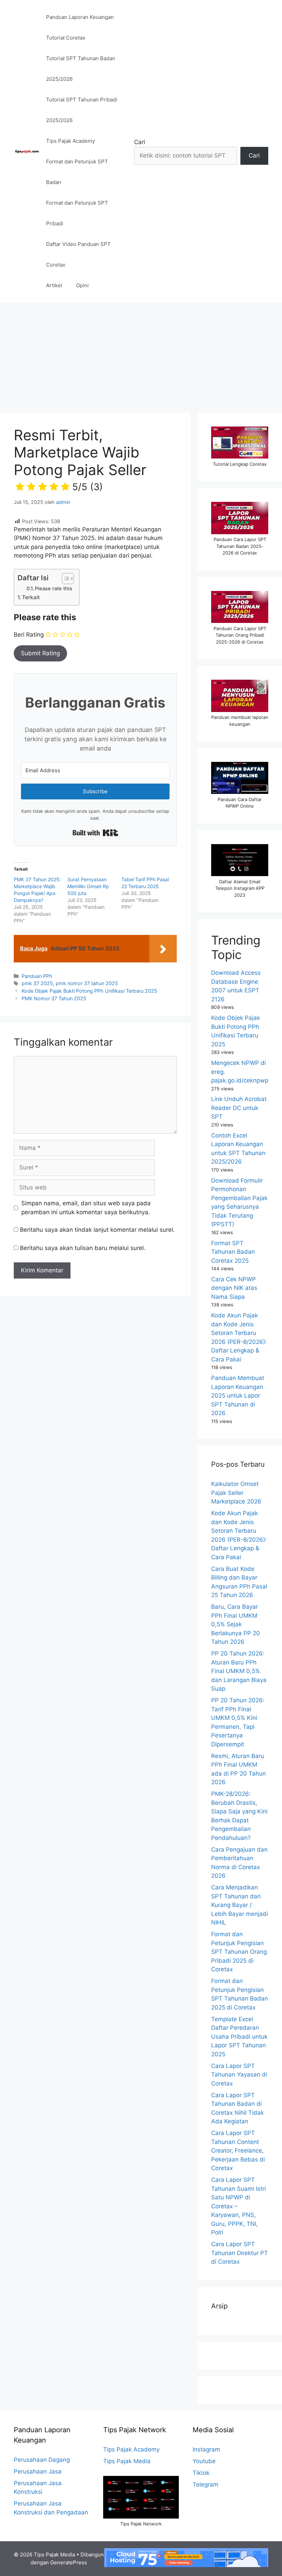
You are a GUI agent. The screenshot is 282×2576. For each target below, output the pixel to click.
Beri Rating (29, 635)
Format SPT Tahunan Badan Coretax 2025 (233, 1252)
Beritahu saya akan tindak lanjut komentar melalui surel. (97, 1230)
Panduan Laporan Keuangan (80, 17)
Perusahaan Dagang (42, 2460)
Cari (140, 142)
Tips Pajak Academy (70, 141)
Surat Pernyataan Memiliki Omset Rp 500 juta (88, 886)
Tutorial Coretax (66, 38)
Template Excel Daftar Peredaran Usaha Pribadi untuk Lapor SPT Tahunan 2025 (239, 2037)
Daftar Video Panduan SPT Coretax (78, 254)
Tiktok (201, 2473)
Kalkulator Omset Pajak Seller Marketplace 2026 (236, 1493)
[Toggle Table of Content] (64, 579)
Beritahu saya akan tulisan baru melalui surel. (83, 1248)
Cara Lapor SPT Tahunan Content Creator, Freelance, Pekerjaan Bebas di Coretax (238, 2151)
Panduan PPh (37, 976)
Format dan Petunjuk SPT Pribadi (77, 213)
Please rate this (53, 589)
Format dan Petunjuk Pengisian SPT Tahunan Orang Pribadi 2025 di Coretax (239, 1952)
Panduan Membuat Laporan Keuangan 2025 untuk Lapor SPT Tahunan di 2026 (238, 1395)
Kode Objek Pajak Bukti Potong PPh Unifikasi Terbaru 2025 (89, 991)
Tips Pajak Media (127, 2461)
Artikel (54, 285)
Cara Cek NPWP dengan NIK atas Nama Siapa (234, 1288)
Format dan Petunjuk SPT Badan (77, 172)
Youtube (204, 2461)
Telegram (205, 2485)
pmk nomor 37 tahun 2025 (87, 983)
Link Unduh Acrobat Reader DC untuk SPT (239, 1108)
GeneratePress (69, 2562)
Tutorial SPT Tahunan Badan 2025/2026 (81, 69)
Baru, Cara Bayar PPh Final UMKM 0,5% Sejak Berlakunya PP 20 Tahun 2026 (236, 1624)
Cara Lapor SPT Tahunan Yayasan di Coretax (239, 2075)
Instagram (206, 2449)
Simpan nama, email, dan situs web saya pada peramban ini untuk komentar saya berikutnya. (86, 1208)
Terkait (31, 597)
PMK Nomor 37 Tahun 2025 (54, 998)
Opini (82, 285)
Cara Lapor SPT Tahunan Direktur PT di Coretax (240, 2253)
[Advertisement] (141, 354)
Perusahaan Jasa (38, 2471)
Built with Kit (95, 833)
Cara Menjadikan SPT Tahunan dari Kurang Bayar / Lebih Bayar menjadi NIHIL (240, 1905)
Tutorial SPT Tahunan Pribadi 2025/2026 (82, 110)
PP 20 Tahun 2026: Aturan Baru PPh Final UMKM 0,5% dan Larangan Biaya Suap (239, 1671)
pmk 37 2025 (37, 983)
